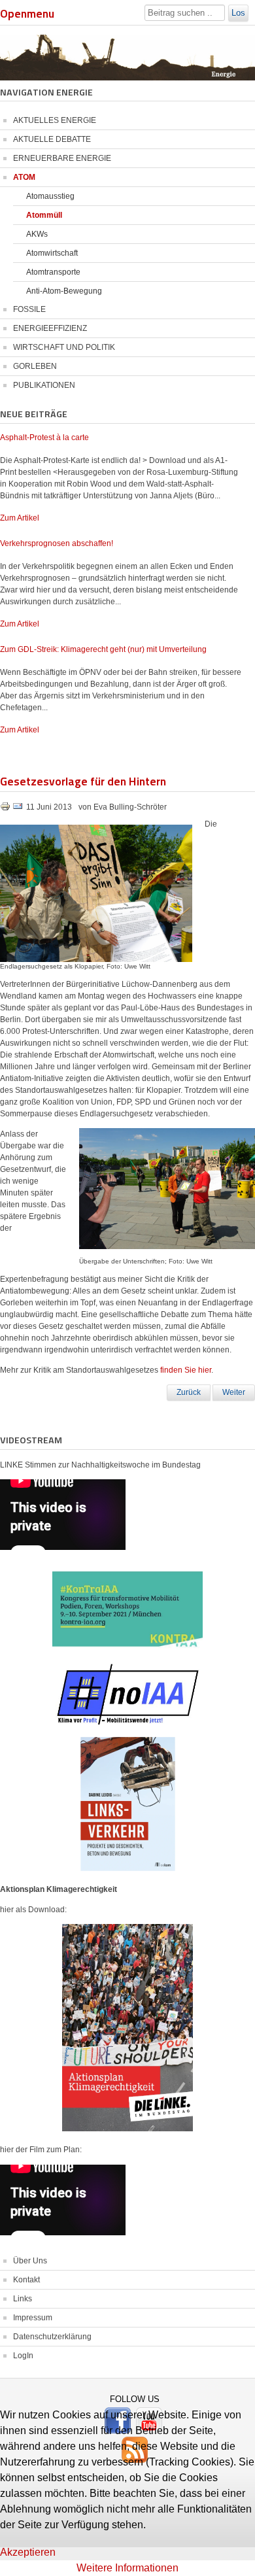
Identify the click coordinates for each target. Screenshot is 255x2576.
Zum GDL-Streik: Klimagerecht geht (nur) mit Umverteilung (103, 649)
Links (23, 2299)
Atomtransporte (53, 272)
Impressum (33, 2318)
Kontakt (26, 2280)
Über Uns (30, 2261)
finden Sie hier (186, 1370)
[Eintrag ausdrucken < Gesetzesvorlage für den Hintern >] (6, 809)
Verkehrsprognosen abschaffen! (57, 543)
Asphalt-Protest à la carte (44, 438)
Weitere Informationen (127, 2568)
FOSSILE (29, 309)
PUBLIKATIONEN (44, 385)
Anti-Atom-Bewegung (64, 291)
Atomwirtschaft (52, 253)
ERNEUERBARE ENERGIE (62, 158)
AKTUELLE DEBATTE (52, 139)
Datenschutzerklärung (52, 2337)
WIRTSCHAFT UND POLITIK (64, 347)
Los (238, 13)
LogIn (23, 2356)
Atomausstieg (50, 196)
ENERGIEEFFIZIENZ (50, 328)
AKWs (37, 234)
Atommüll (44, 215)
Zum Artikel (20, 518)
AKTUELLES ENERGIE (55, 120)
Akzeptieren (28, 2552)
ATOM (24, 177)
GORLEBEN (35, 366)
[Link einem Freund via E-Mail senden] (18, 809)
